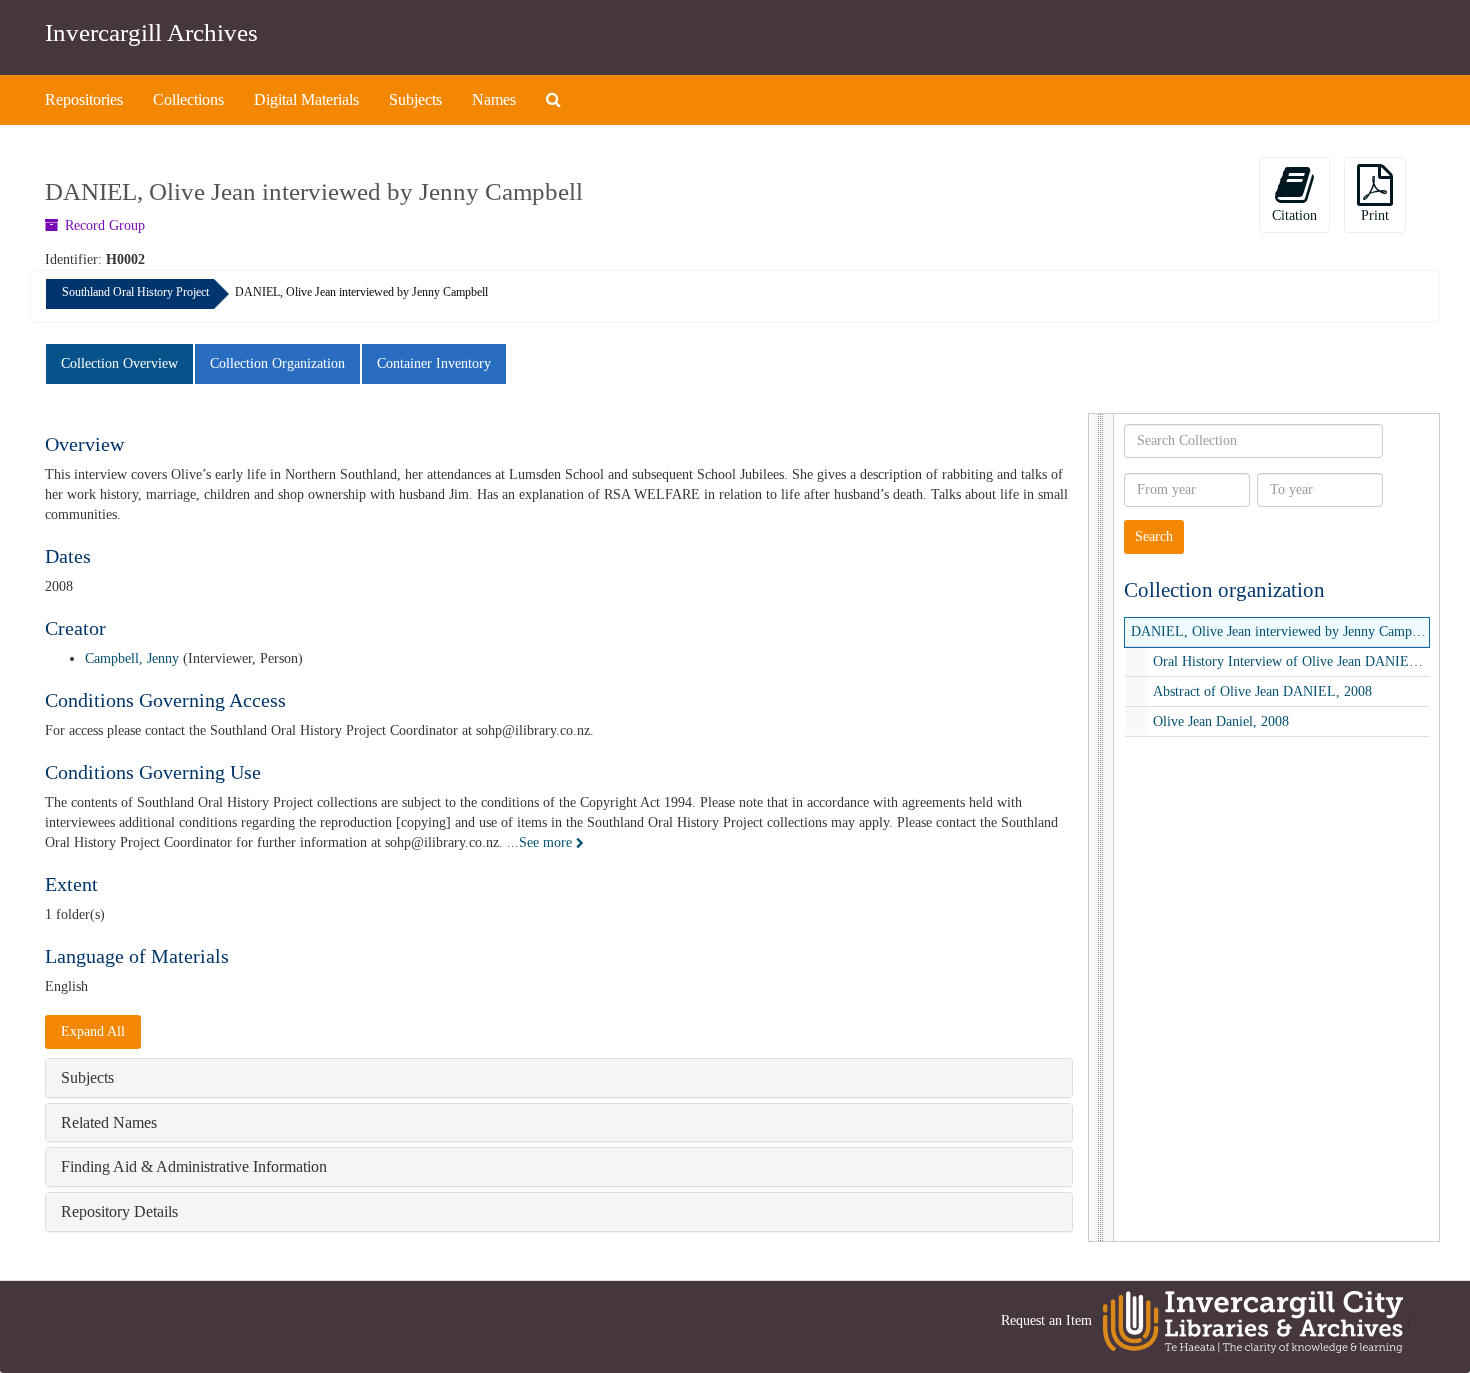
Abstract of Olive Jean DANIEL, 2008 (1262, 691)
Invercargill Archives (151, 32)
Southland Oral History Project (135, 292)
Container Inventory (434, 363)
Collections (188, 99)
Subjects (415, 99)
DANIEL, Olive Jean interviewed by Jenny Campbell (1282, 631)
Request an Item (1046, 1320)
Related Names (109, 1122)
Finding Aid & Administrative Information (194, 1166)
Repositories (84, 99)
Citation (1294, 215)
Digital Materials (306, 99)
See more (547, 842)
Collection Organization (277, 363)
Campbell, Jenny (132, 658)
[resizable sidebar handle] (1101, 827)
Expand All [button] (93, 1031)
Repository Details (119, 1211)
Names (494, 99)
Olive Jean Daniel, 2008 (1221, 721)
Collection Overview (119, 363)
